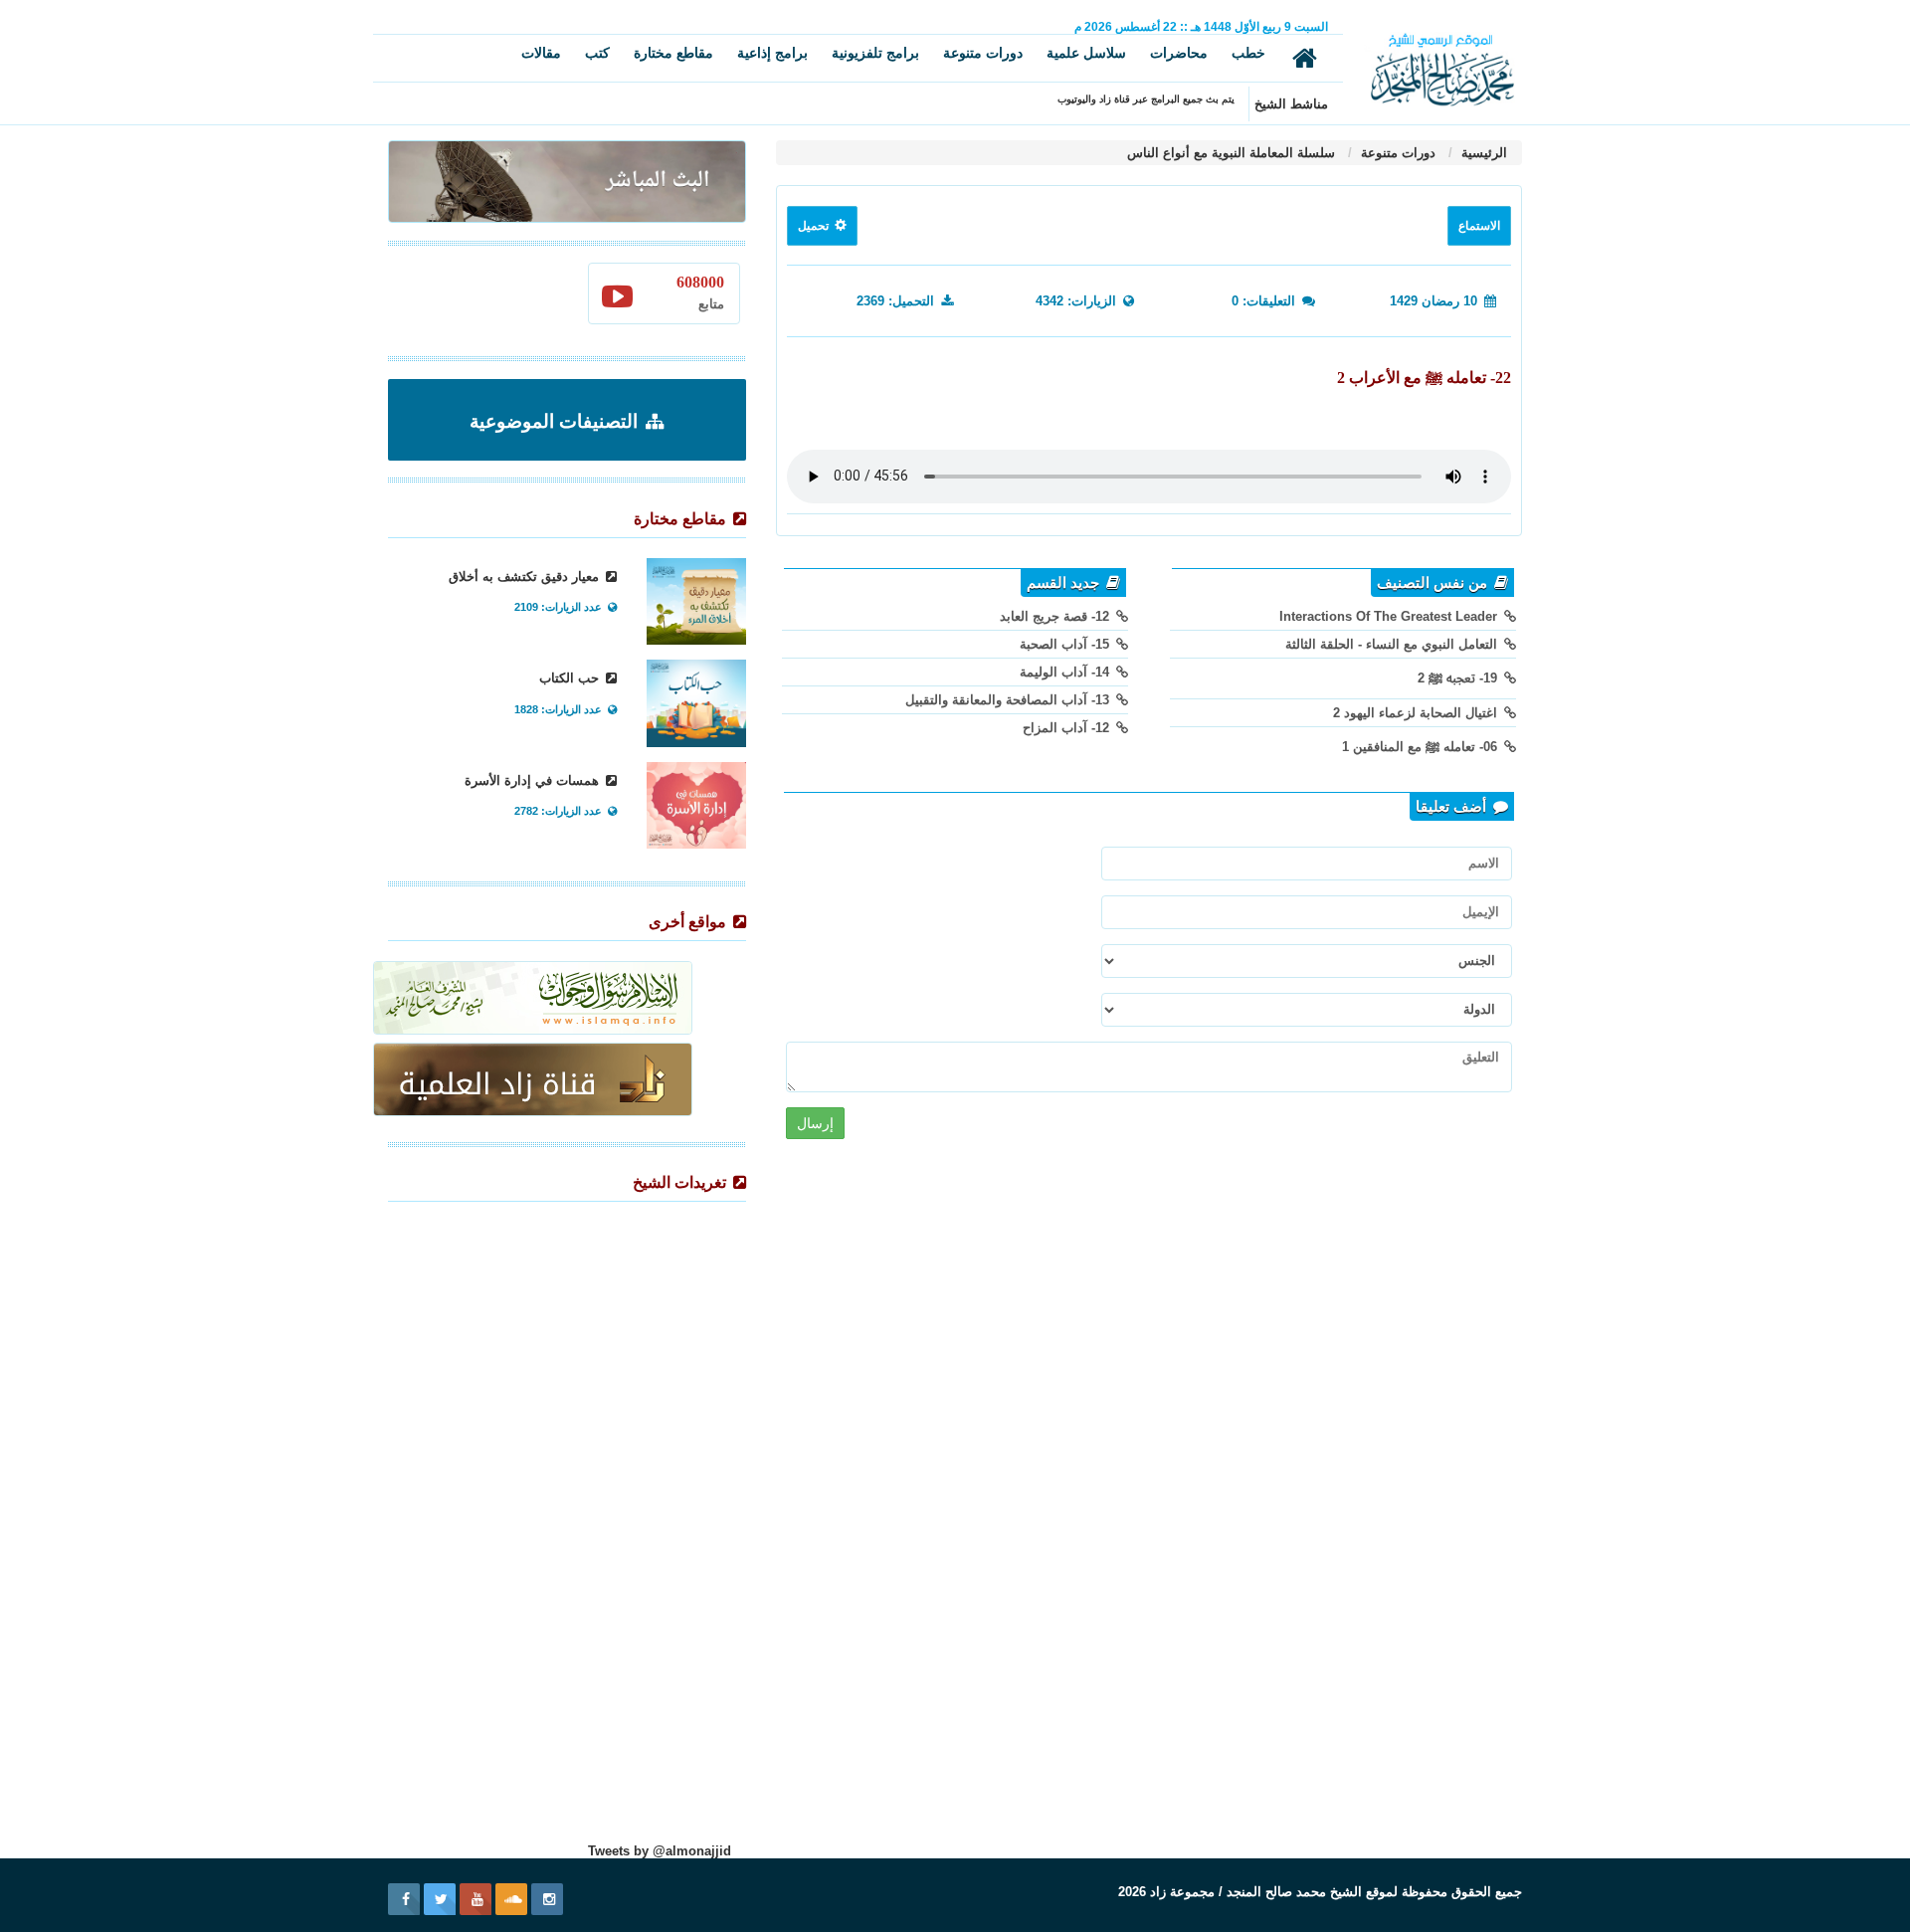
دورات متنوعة (983, 53)
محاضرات (1179, 53)
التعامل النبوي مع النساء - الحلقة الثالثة (1393, 644)
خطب (1248, 53)
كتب (597, 53)
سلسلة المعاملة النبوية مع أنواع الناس (1231, 153)
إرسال (815, 1123)
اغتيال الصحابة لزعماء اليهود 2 (1417, 713)
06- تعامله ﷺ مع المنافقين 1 (1422, 747)
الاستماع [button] (1479, 226)
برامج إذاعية (772, 53)
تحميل (815, 226)
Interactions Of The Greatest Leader (1390, 616)
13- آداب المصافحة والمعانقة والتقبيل (1009, 700)
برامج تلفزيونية (875, 53)
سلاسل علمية (1086, 53)
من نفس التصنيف (1434, 583)
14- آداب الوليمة (1066, 672)
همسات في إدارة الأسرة (534, 780)
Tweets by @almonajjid (660, 1851)
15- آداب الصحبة (1066, 644)
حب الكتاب (571, 678)
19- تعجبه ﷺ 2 (1459, 678)
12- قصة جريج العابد (1056, 616)
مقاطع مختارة (673, 53)
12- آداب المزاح (1068, 728)
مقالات (541, 53)
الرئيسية (1482, 153)
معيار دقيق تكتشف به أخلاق (526, 577)
